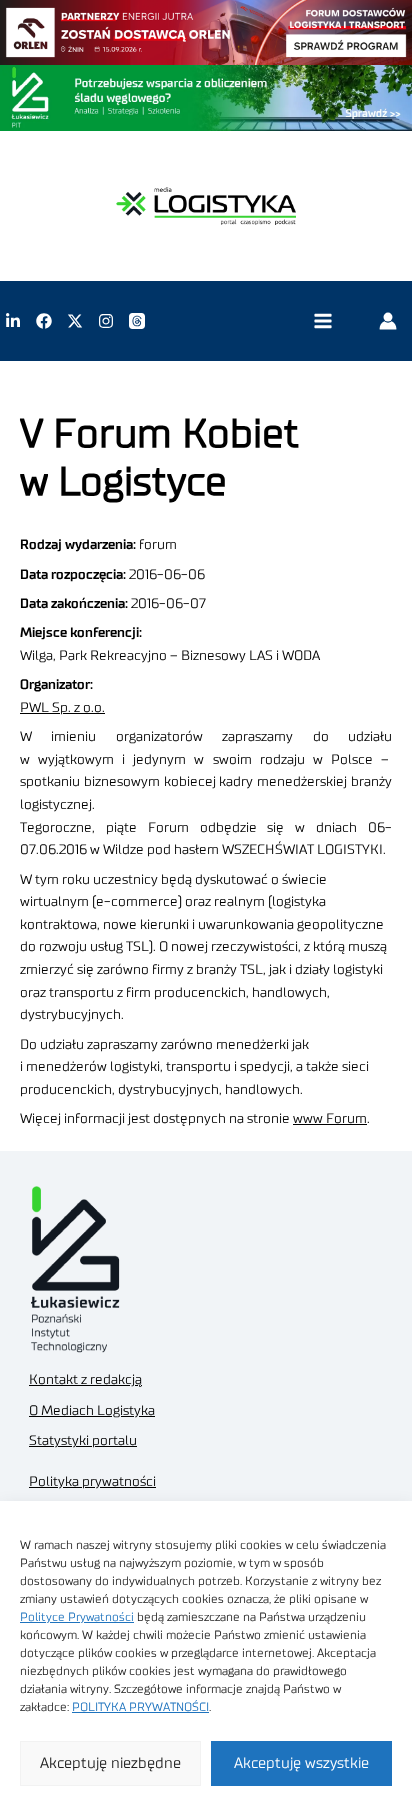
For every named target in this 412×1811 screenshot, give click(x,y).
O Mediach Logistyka (92, 1411)
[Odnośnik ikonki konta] (388, 321)
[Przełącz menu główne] (322, 321)
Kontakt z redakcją (85, 1380)
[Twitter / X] (75, 321)
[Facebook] (44, 321)
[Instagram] (106, 321)
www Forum (330, 1119)
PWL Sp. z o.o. (62, 708)
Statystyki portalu (83, 1441)
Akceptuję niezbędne (110, 1763)
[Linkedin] (13, 321)
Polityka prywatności (92, 1482)
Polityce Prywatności (77, 1617)
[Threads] (137, 321)
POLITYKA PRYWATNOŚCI (140, 1707)
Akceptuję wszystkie (301, 1763)
